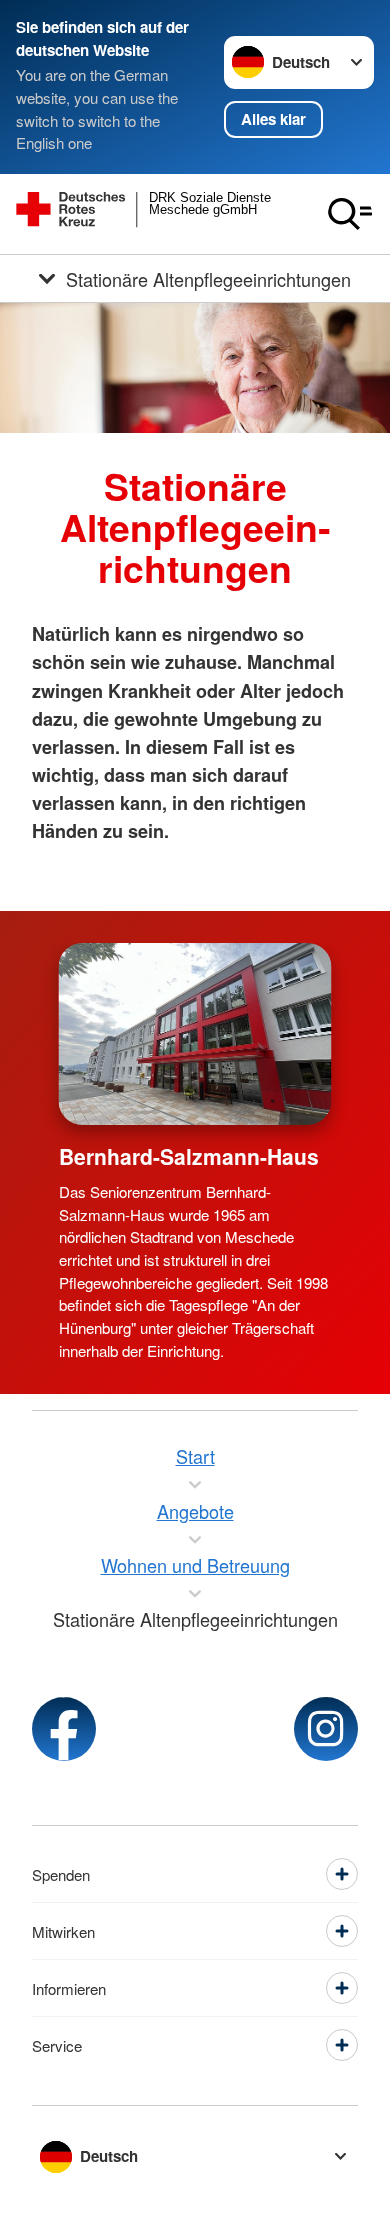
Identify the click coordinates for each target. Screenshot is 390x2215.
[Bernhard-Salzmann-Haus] (195, 1034)
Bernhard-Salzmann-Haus (189, 1156)
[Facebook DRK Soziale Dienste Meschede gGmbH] (64, 1729)
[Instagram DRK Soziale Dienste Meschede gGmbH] (326, 1729)
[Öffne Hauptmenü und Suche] (350, 214)
